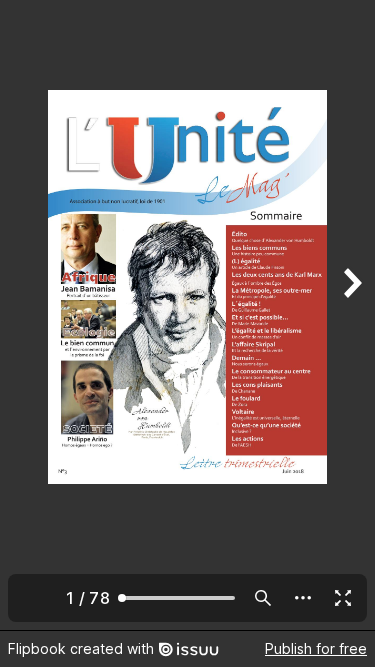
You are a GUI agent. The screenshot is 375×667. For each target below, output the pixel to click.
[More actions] (303, 598)
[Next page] (351, 315)
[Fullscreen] (343, 598)
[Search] (263, 598)
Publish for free (316, 648)
